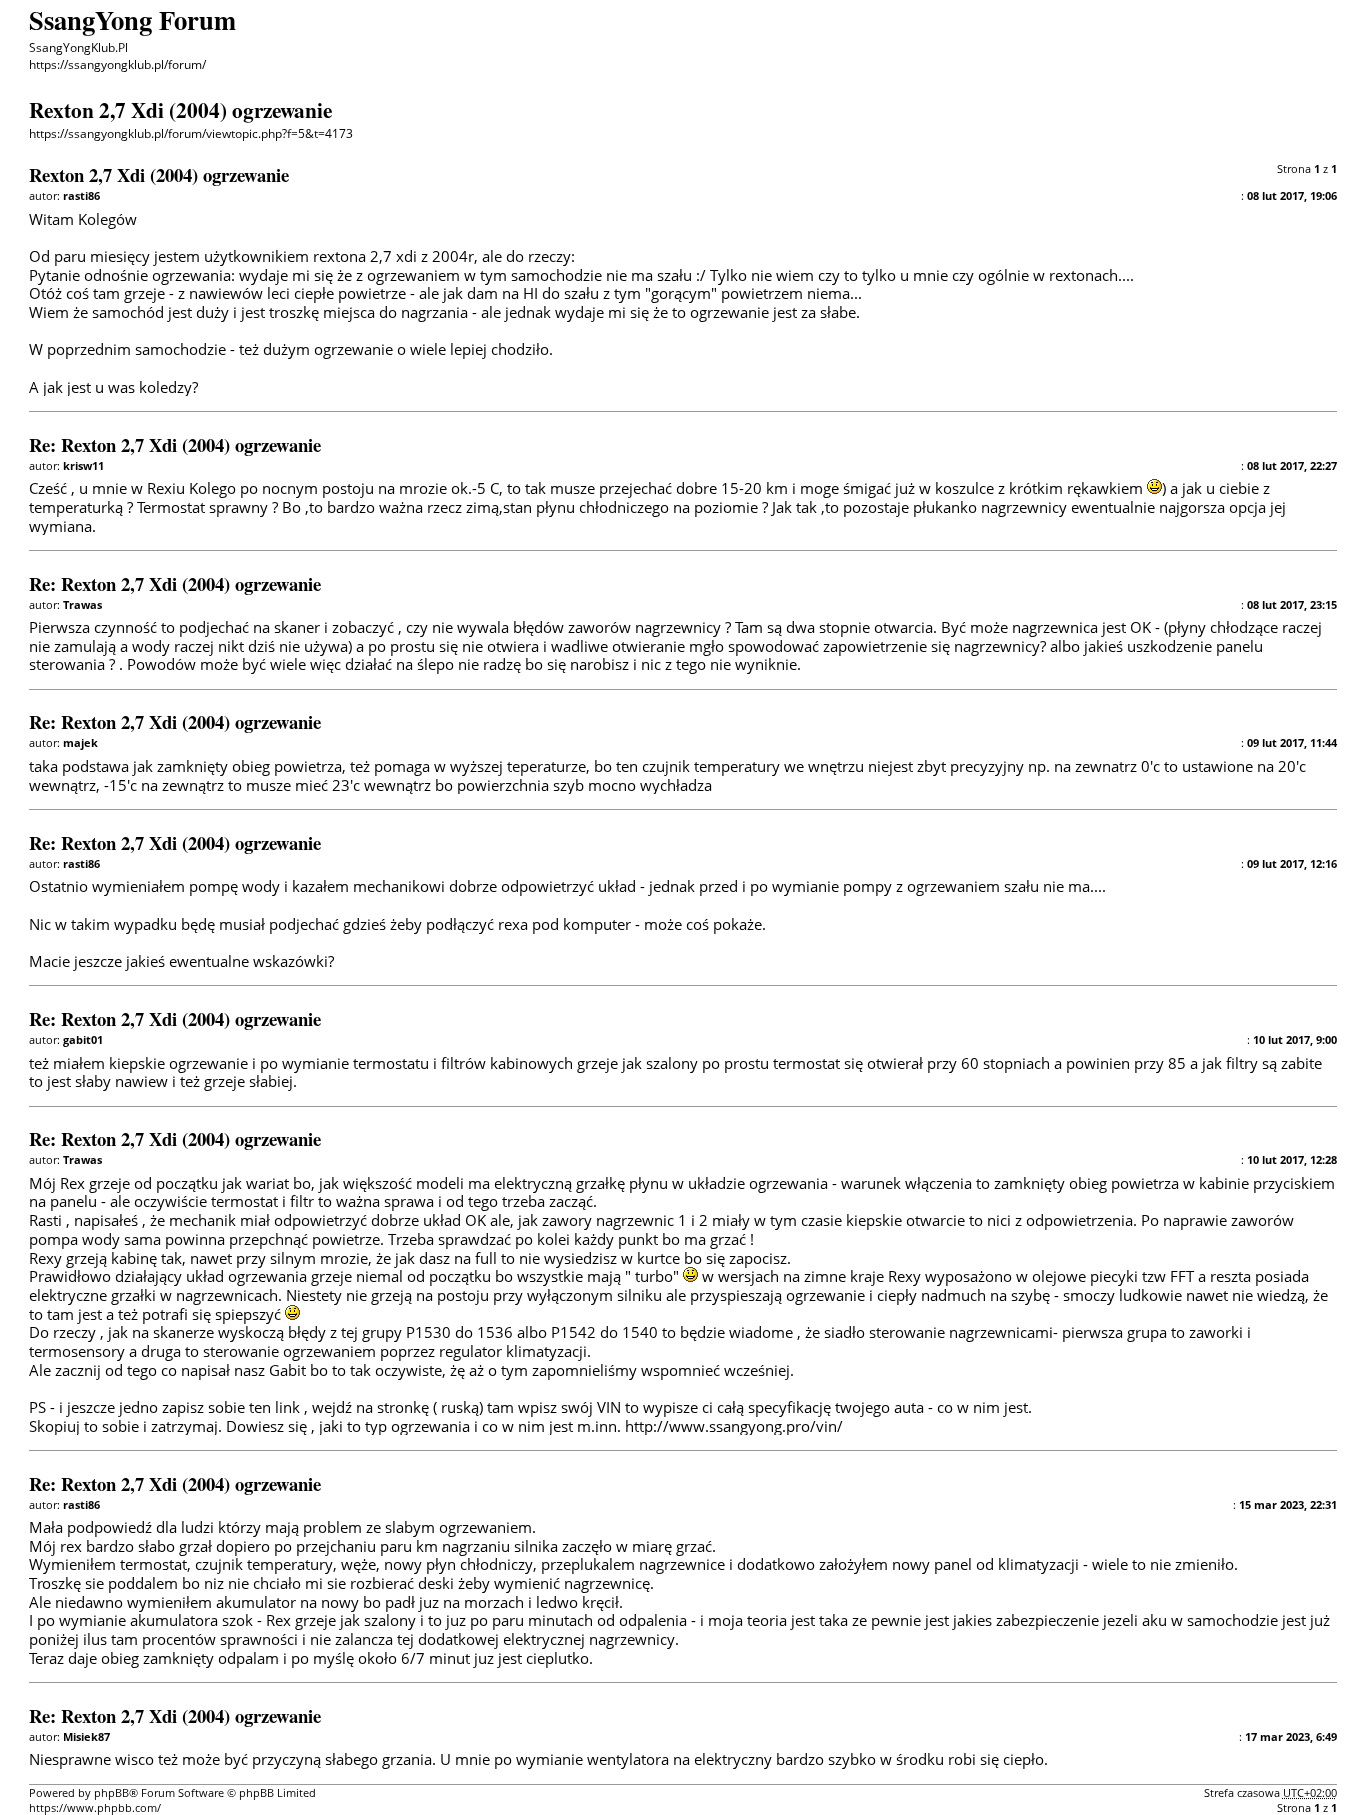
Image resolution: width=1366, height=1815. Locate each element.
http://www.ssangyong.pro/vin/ (734, 1426)
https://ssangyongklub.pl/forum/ (117, 64)
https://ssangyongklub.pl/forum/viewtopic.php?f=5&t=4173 (191, 133)
